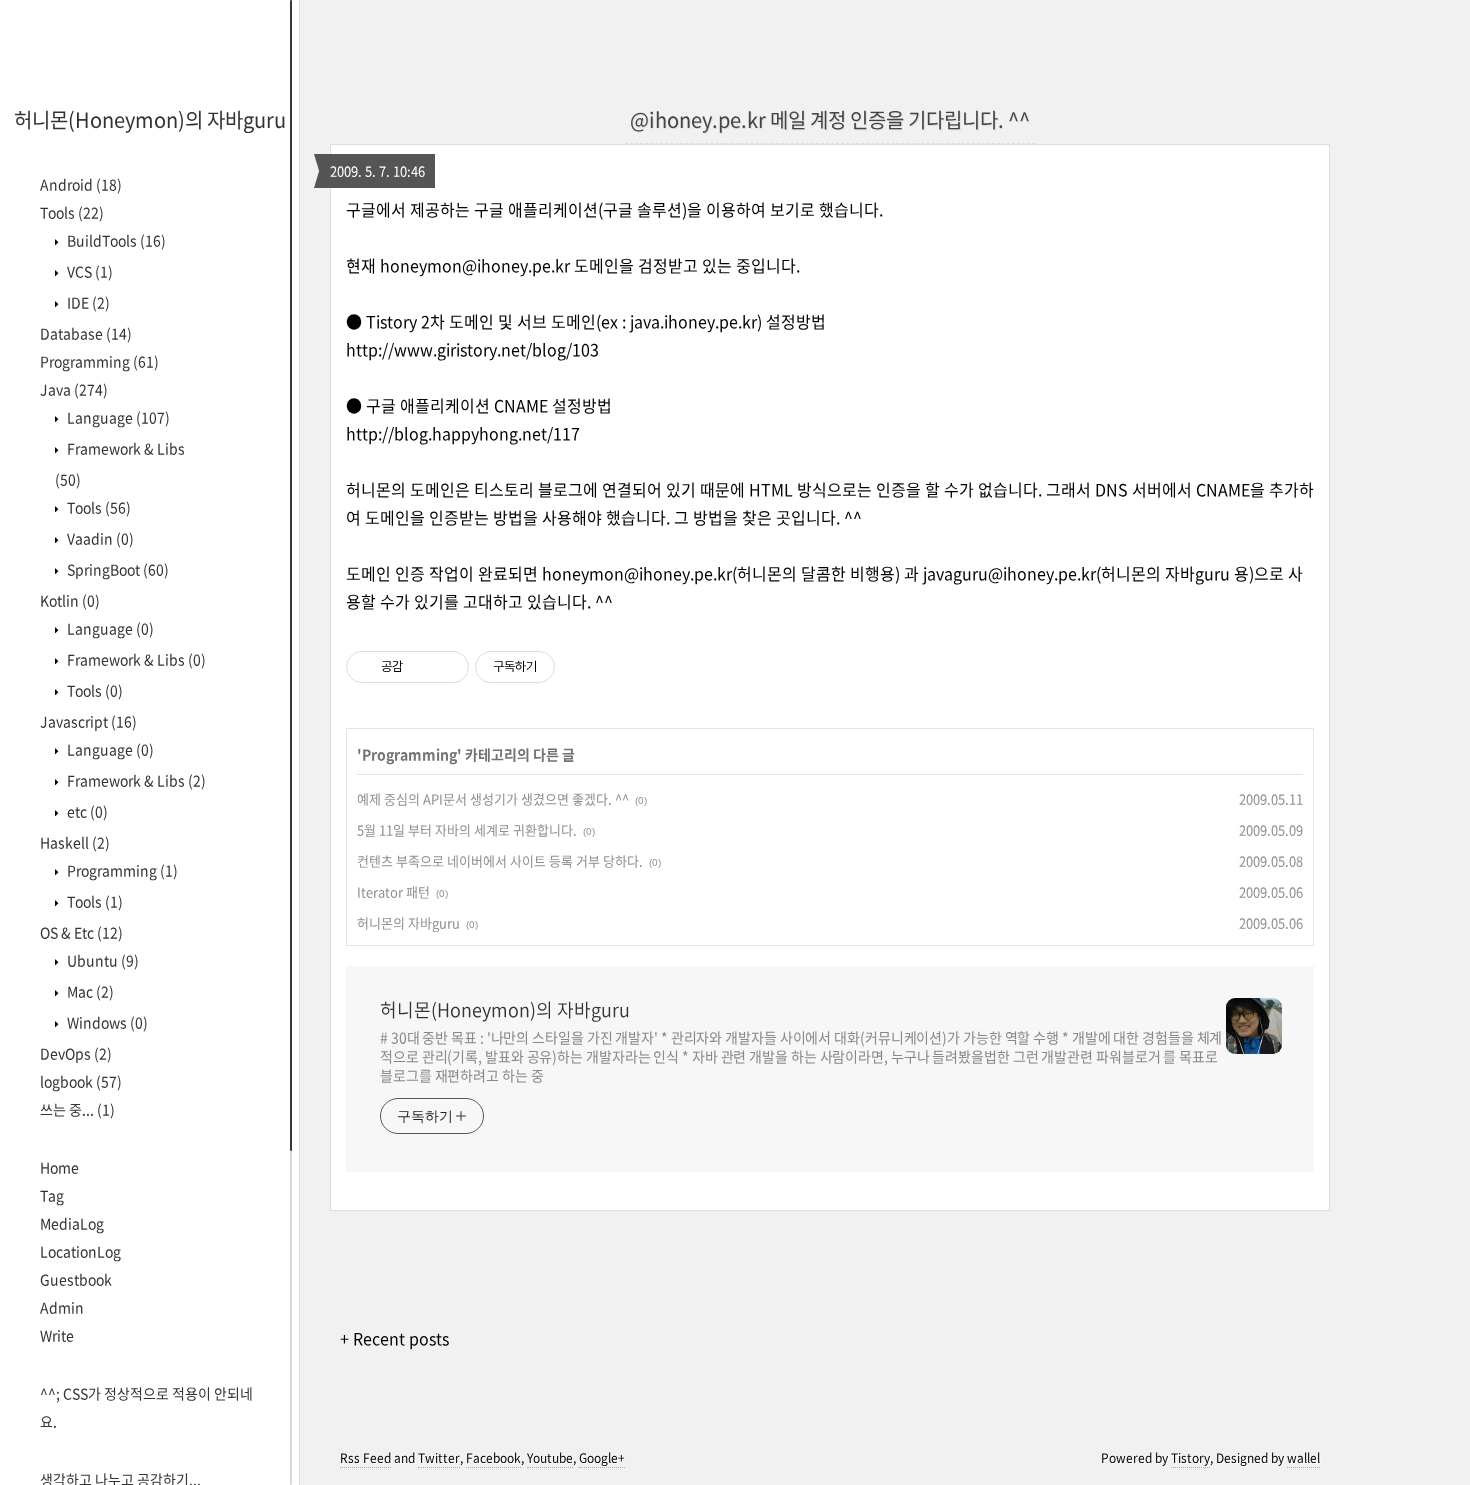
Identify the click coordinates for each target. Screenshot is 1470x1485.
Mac (89, 991)
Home (59, 1167)
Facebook (493, 1458)
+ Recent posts (394, 1338)
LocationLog (80, 1251)
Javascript (88, 721)
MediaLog (72, 1223)
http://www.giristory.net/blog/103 (472, 349)
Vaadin (99, 538)
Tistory (1190, 1458)
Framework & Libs (135, 659)
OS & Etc (81, 932)
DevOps (76, 1053)
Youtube (550, 1458)
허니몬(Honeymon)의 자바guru (150, 119)
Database (86, 333)
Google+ (602, 1458)
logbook (81, 1081)
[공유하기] (421, 667)
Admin (62, 1307)
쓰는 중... (77, 1109)
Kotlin (70, 600)
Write (57, 1335)
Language (117, 417)
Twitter (439, 1458)
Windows (106, 1022)
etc (86, 811)
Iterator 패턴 (393, 891)
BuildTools (115, 240)
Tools (72, 212)
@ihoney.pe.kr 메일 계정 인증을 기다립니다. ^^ (830, 119)
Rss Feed (365, 1458)
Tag (52, 1195)
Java (74, 389)
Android (81, 184)
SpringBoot (116, 569)
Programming (99, 361)
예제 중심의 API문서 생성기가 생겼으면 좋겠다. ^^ (493, 798)
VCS (88, 271)
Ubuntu (101, 960)
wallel (1303, 1458)
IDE (87, 302)
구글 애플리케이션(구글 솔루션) (580, 209)
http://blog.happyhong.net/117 (463, 433)
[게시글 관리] (446, 667)
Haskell (75, 842)
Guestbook (76, 1279)
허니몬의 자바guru (408, 922)
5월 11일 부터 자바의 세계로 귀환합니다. (467, 829)
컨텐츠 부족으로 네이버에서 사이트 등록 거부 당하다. (500, 860)
